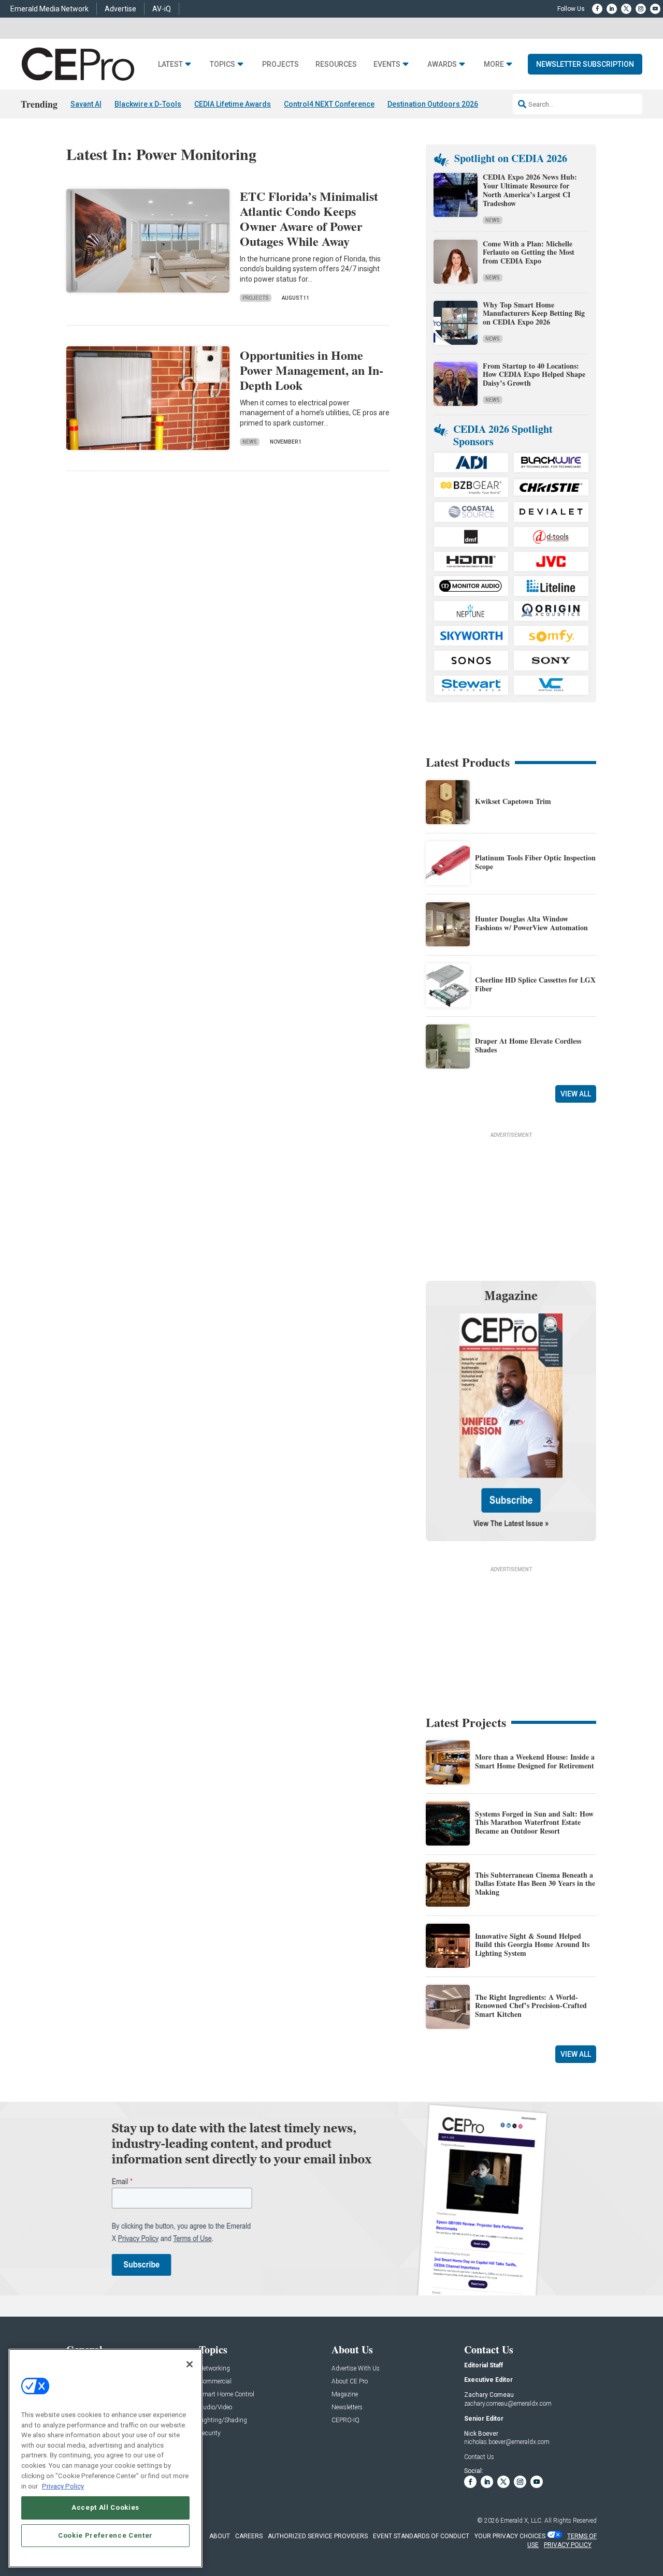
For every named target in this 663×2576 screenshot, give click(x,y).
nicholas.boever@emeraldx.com (507, 2442)
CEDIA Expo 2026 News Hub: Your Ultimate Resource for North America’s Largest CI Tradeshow (530, 190)
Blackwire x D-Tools (148, 104)
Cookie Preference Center (105, 2535)
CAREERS (249, 2536)
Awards (442, 64)
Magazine (345, 2395)
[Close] (190, 2364)
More (494, 64)
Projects (280, 64)
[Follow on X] (626, 9)
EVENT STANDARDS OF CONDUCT (421, 2536)
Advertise (120, 9)
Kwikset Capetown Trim (513, 801)
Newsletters (347, 2407)
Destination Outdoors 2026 (433, 104)
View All (576, 1094)
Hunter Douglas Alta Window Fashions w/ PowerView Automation (531, 923)
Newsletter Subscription (585, 64)
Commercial (215, 2382)
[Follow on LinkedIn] (612, 9)
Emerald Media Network (49, 9)
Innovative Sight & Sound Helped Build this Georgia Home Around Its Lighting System (532, 1945)
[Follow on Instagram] (641, 9)
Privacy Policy (63, 2486)
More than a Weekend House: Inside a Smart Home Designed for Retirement (535, 1761)
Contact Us (479, 2457)
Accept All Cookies (105, 2507)
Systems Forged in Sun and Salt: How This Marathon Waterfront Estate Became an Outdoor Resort (534, 1823)
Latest (170, 64)
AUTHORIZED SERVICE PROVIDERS (318, 2536)
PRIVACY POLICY (568, 2545)
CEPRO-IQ (345, 2420)
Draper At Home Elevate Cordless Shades (528, 1045)
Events (387, 64)
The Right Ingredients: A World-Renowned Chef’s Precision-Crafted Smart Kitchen (531, 2006)
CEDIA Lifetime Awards (233, 104)
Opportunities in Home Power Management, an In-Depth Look (312, 370)
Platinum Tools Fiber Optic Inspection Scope (535, 862)
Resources (336, 64)
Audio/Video (215, 2407)
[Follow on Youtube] (655, 9)
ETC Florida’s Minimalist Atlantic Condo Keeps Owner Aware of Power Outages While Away (309, 218)
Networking (214, 2369)
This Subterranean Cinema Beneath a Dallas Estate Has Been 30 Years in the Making (535, 1884)
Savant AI (86, 104)
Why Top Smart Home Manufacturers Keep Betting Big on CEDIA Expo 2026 (534, 313)
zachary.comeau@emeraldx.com (508, 2404)
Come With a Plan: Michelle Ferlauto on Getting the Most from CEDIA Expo (529, 252)
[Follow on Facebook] (597, 9)
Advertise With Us (356, 2369)
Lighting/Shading (223, 2420)
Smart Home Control (227, 2395)
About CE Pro (350, 2382)
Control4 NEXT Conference (329, 104)
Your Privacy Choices (510, 2536)
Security (210, 2433)
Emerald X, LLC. (522, 2521)
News (250, 442)
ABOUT (220, 2536)
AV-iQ (162, 9)
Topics (222, 64)
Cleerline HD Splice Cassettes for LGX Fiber (535, 984)
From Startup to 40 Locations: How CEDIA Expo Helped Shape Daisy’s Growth (534, 375)
